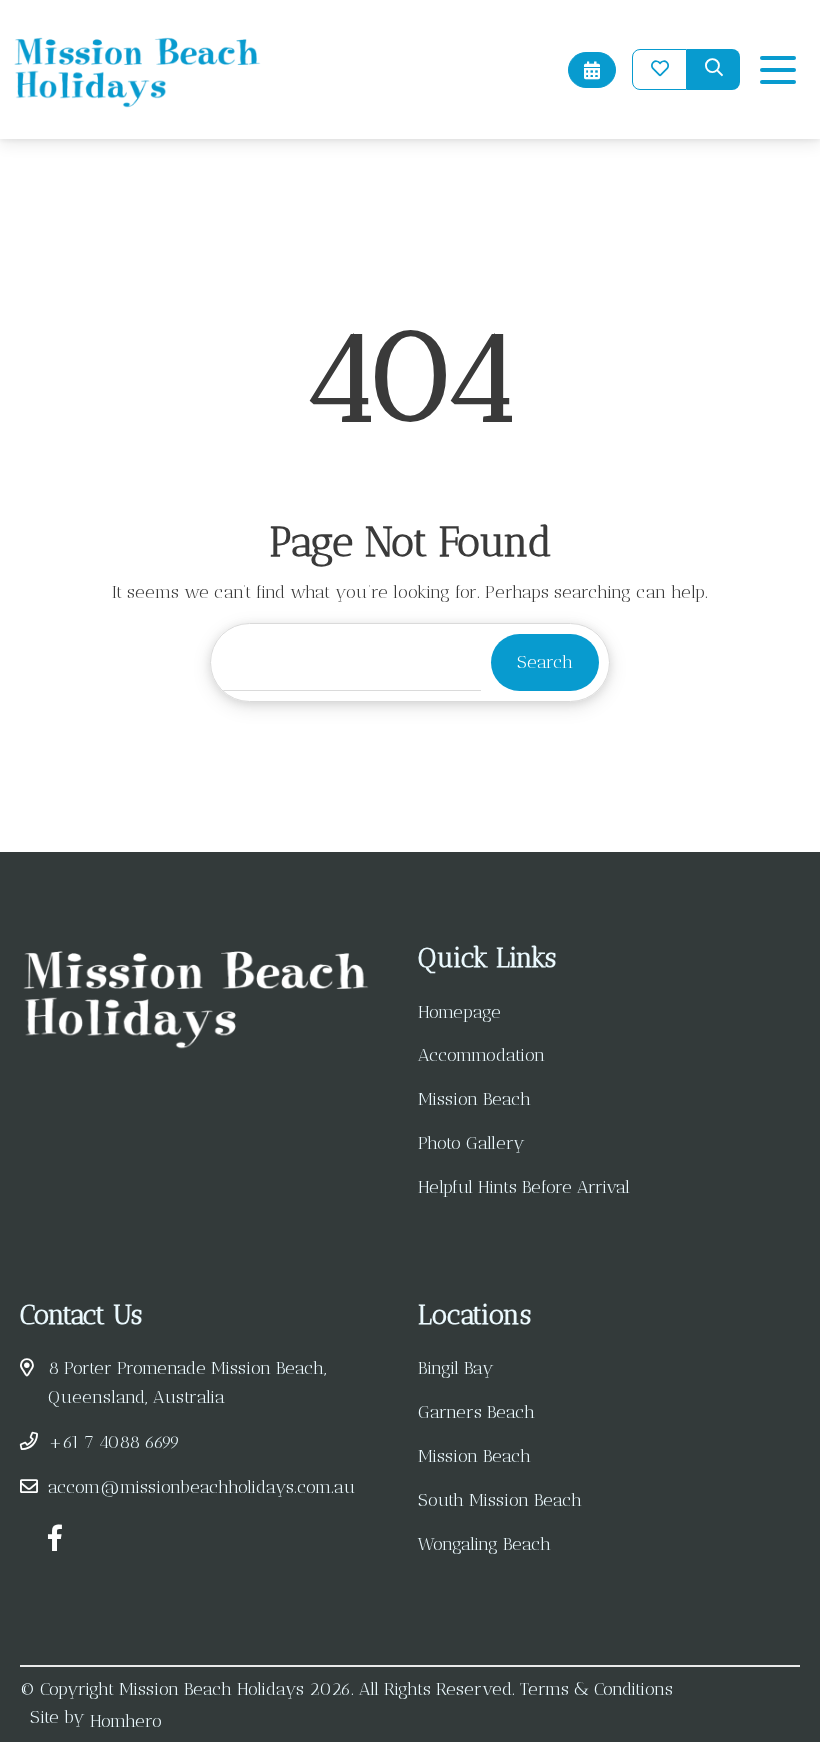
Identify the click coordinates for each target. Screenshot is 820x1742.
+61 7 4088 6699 (114, 1442)
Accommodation (481, 1055)
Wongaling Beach (484, 1544)
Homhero (126, 1721)
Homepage (459, 1012)
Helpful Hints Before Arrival (524, 1187)
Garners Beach (476, 1412)
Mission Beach (474, 1099)
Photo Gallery (471, 1143)
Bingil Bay (456, 1368)
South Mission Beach (500, 1500)
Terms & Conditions (596, 1689)
